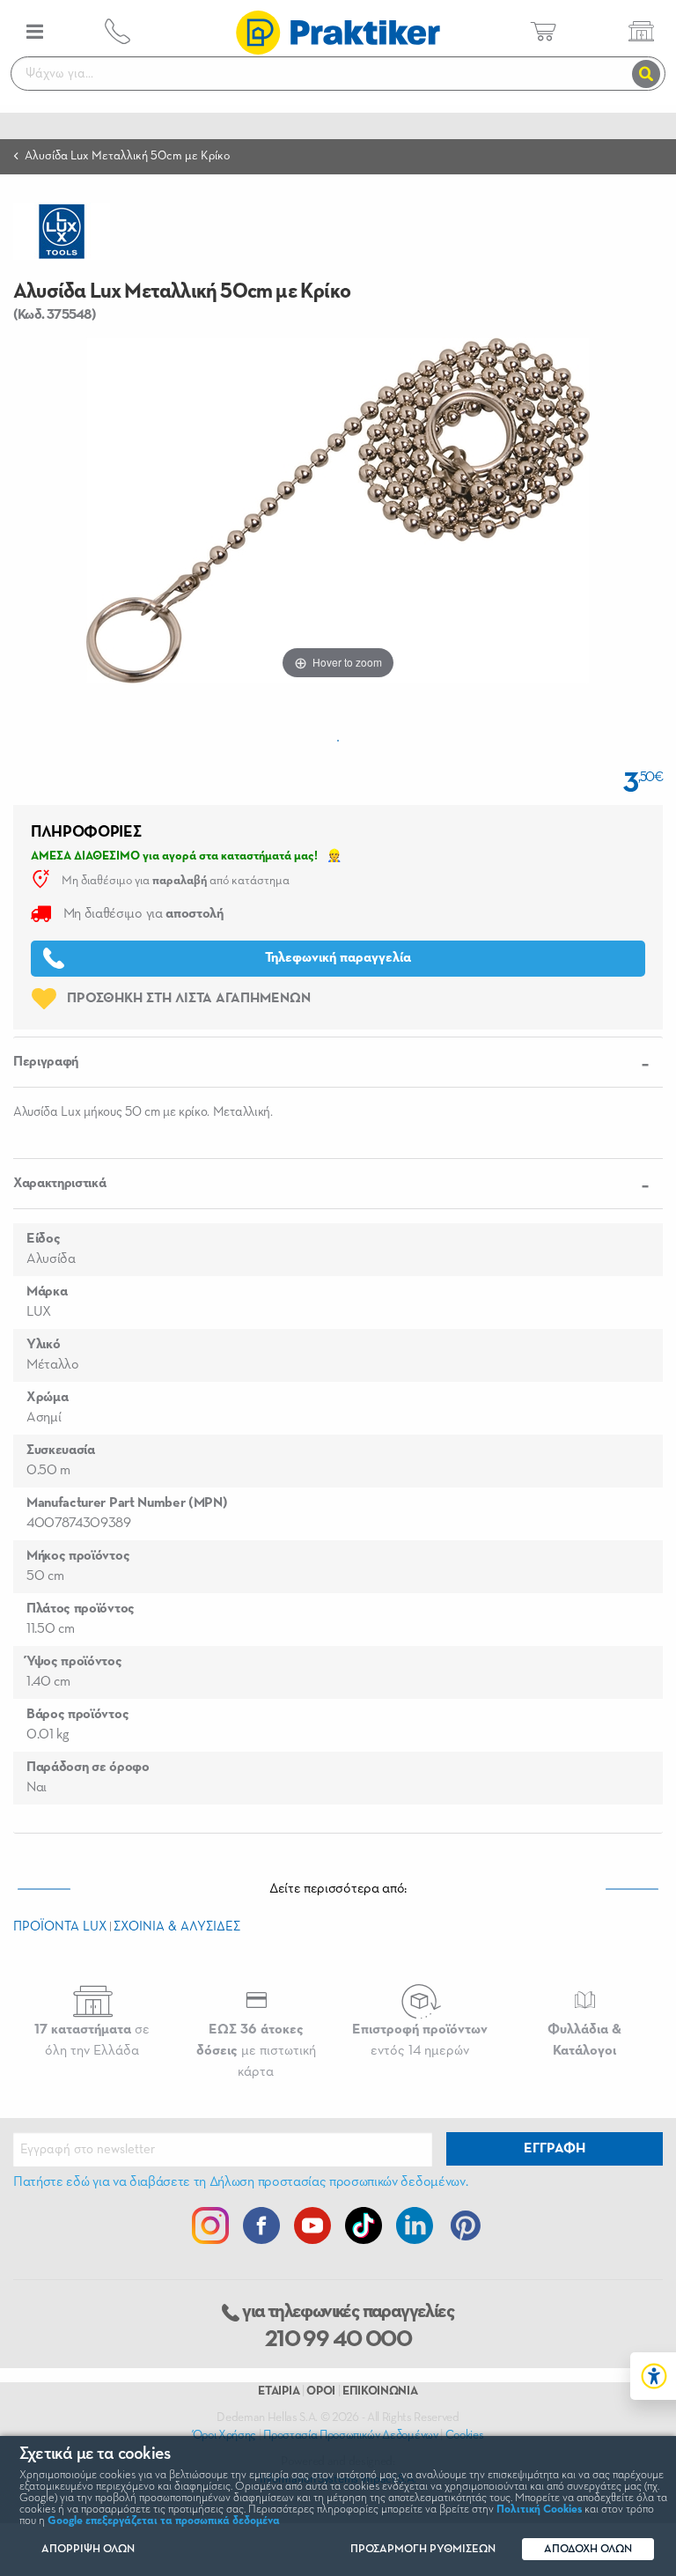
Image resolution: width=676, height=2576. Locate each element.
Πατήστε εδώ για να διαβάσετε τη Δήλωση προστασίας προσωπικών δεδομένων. (240, 2182)
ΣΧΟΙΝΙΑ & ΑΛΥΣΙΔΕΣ (177, 1926)
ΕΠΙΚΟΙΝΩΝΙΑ (380, 2391)
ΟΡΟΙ (321, 2391)
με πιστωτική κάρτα (256, 2051)
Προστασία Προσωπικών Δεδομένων (350, 2435)
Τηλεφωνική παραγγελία (338, 958)
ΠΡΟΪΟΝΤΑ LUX (60, 1926)
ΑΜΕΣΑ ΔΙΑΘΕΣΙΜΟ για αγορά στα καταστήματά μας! (174, 856)
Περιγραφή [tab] (46, 1062)
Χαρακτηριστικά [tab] (60, 1184)
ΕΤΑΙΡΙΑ (279, 2391)
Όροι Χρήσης (224, 2435)
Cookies (465, 2435)
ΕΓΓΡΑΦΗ (555, 2149)
